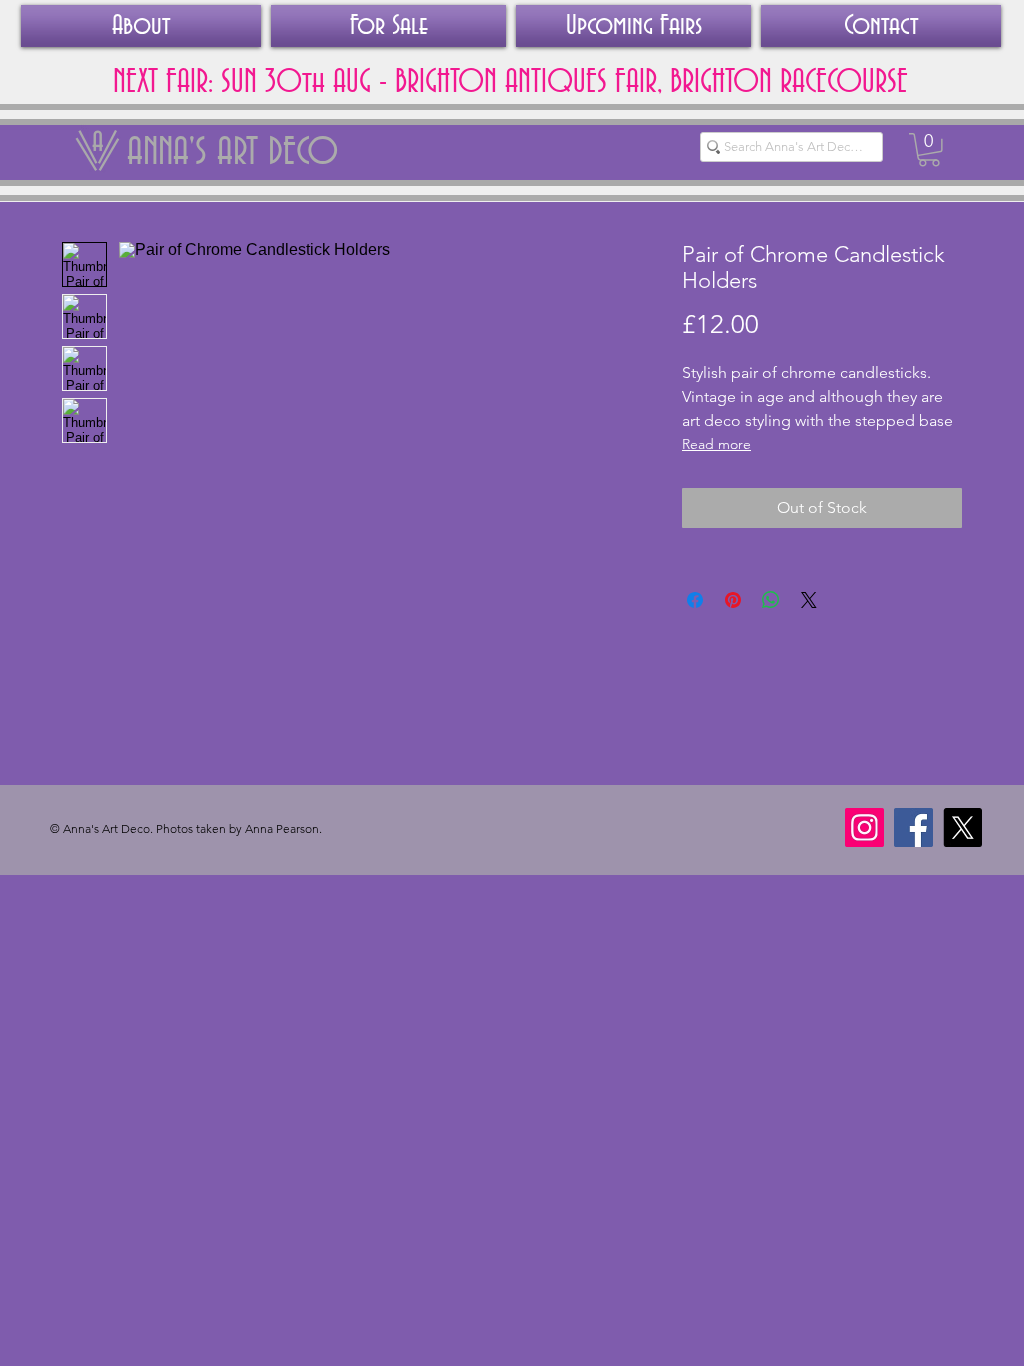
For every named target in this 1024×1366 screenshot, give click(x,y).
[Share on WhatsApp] (771, 600)
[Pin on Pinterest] (733, 600)
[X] (962, 827)
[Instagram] (864, 827)
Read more (716, 444)
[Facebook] (913, 827)
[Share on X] (809, 600)
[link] (929, 150)
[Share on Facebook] (695, 600)
